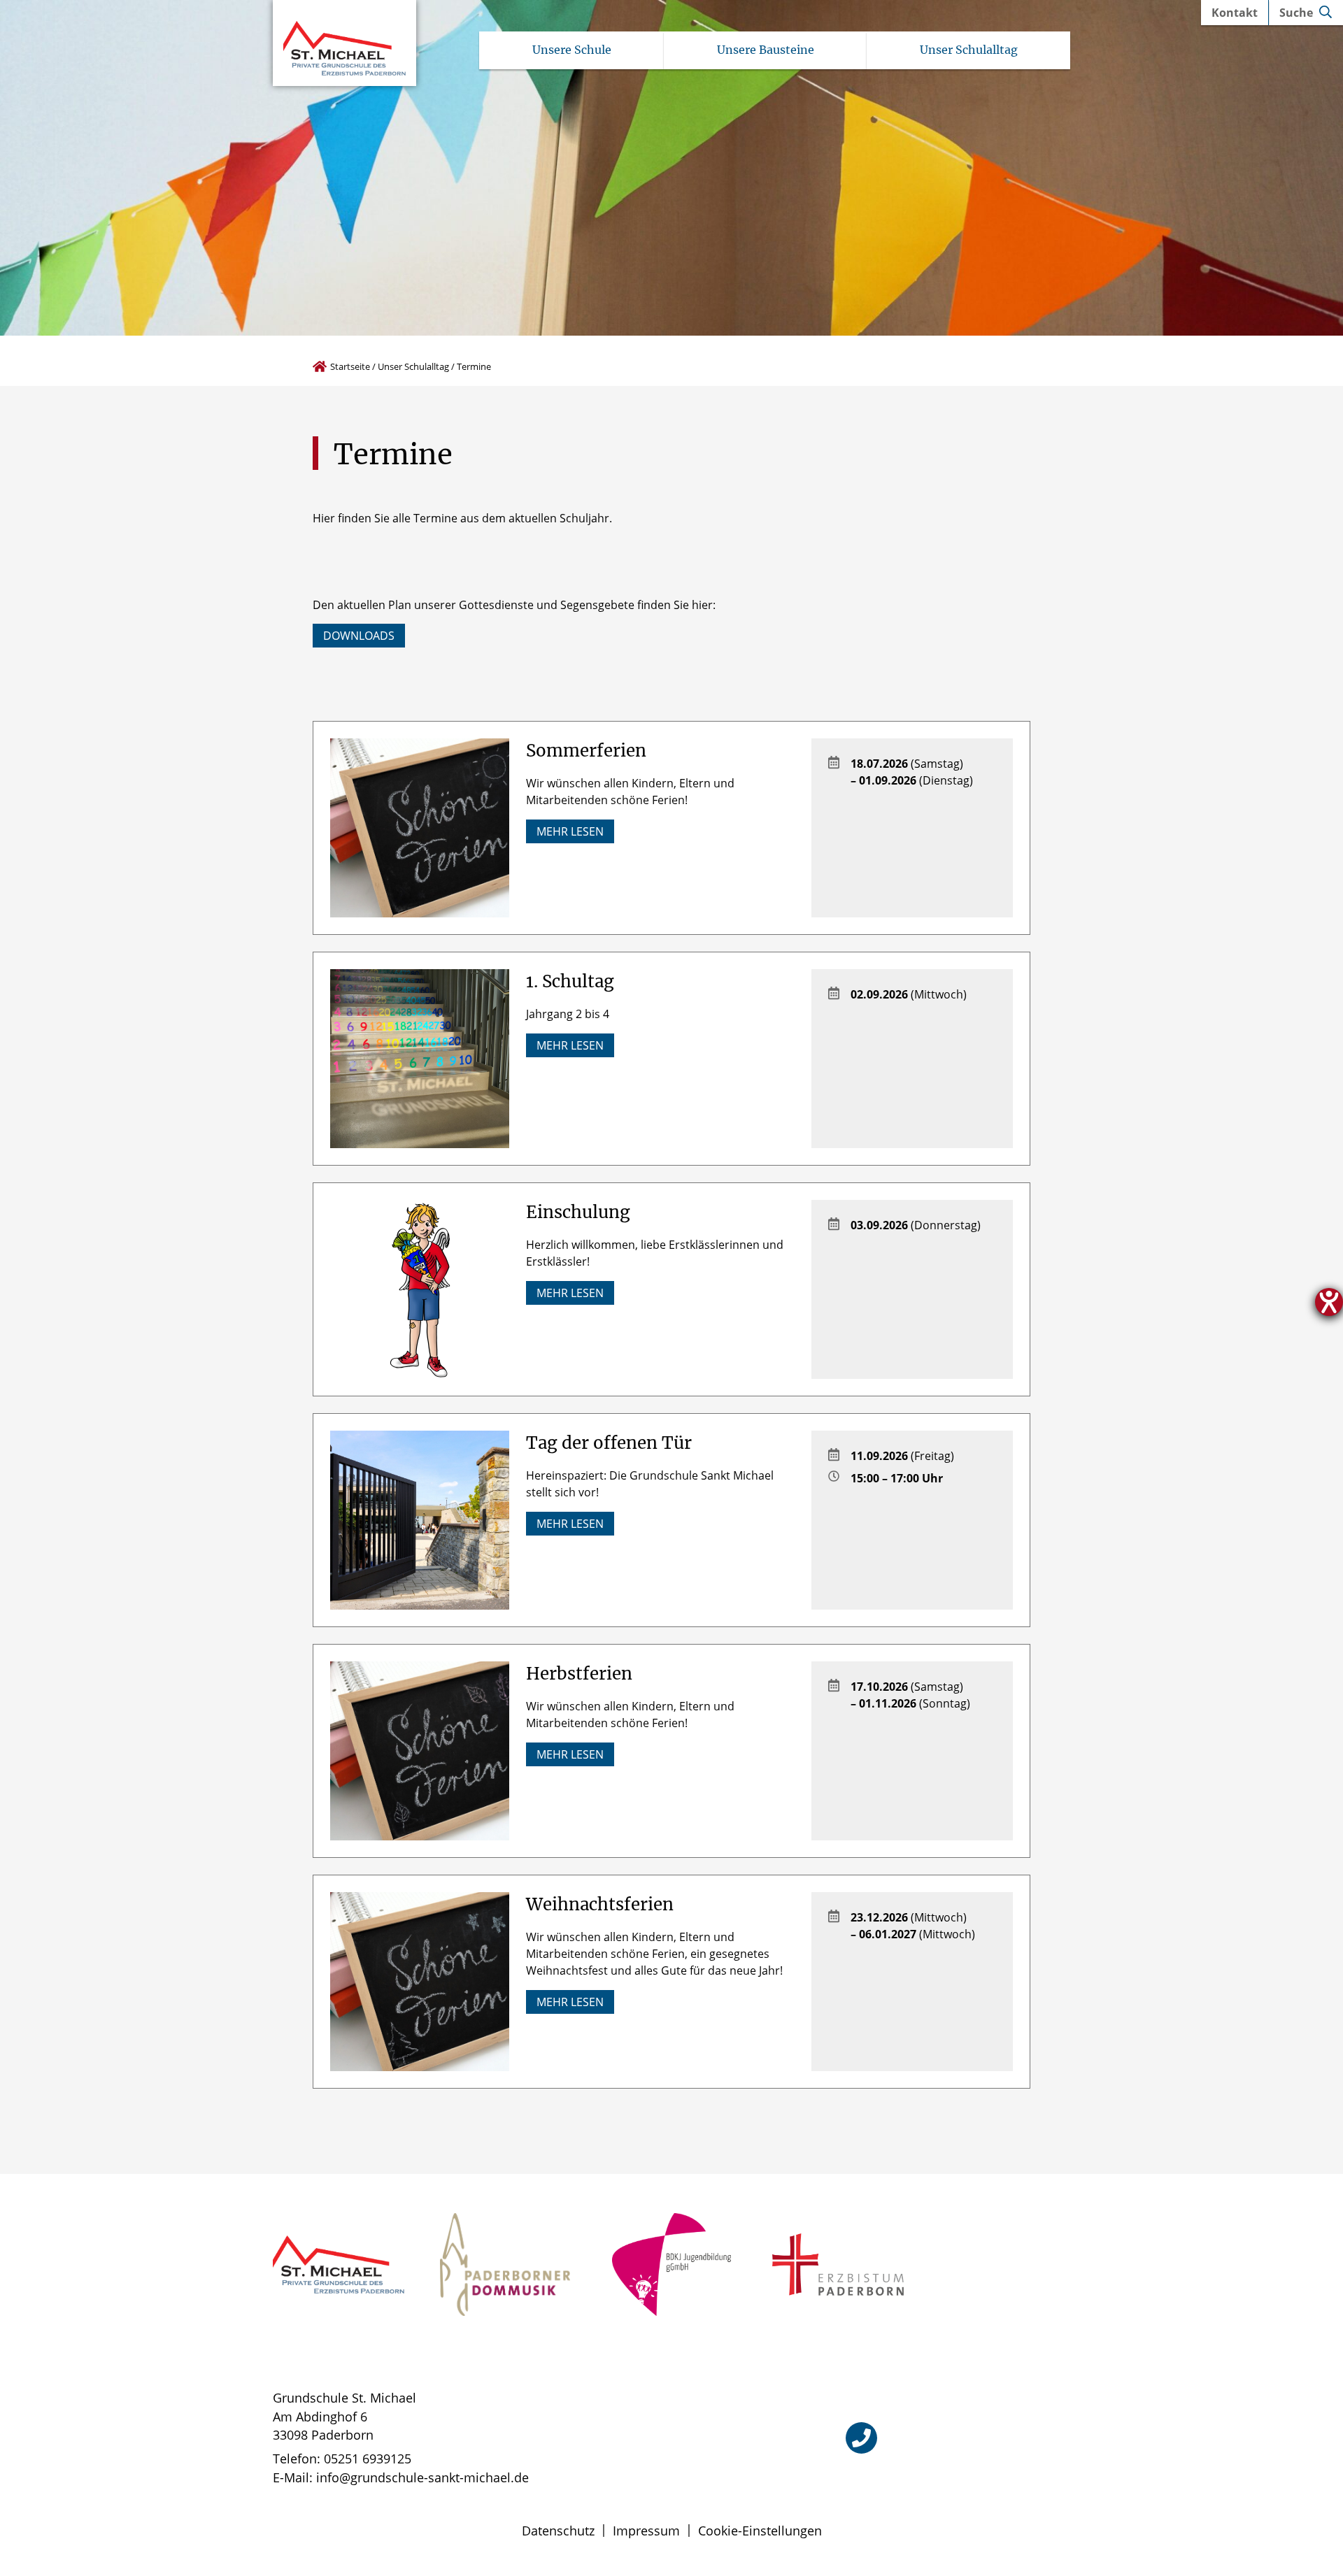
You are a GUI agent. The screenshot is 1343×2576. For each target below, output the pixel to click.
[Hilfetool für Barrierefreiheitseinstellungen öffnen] (1329, 1302)
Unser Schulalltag (413, 366)
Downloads (359, 636)
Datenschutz (558, 2531)
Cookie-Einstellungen (760, 2531)
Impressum (646, 2531)
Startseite (350, 366)
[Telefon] (861, 2438)
